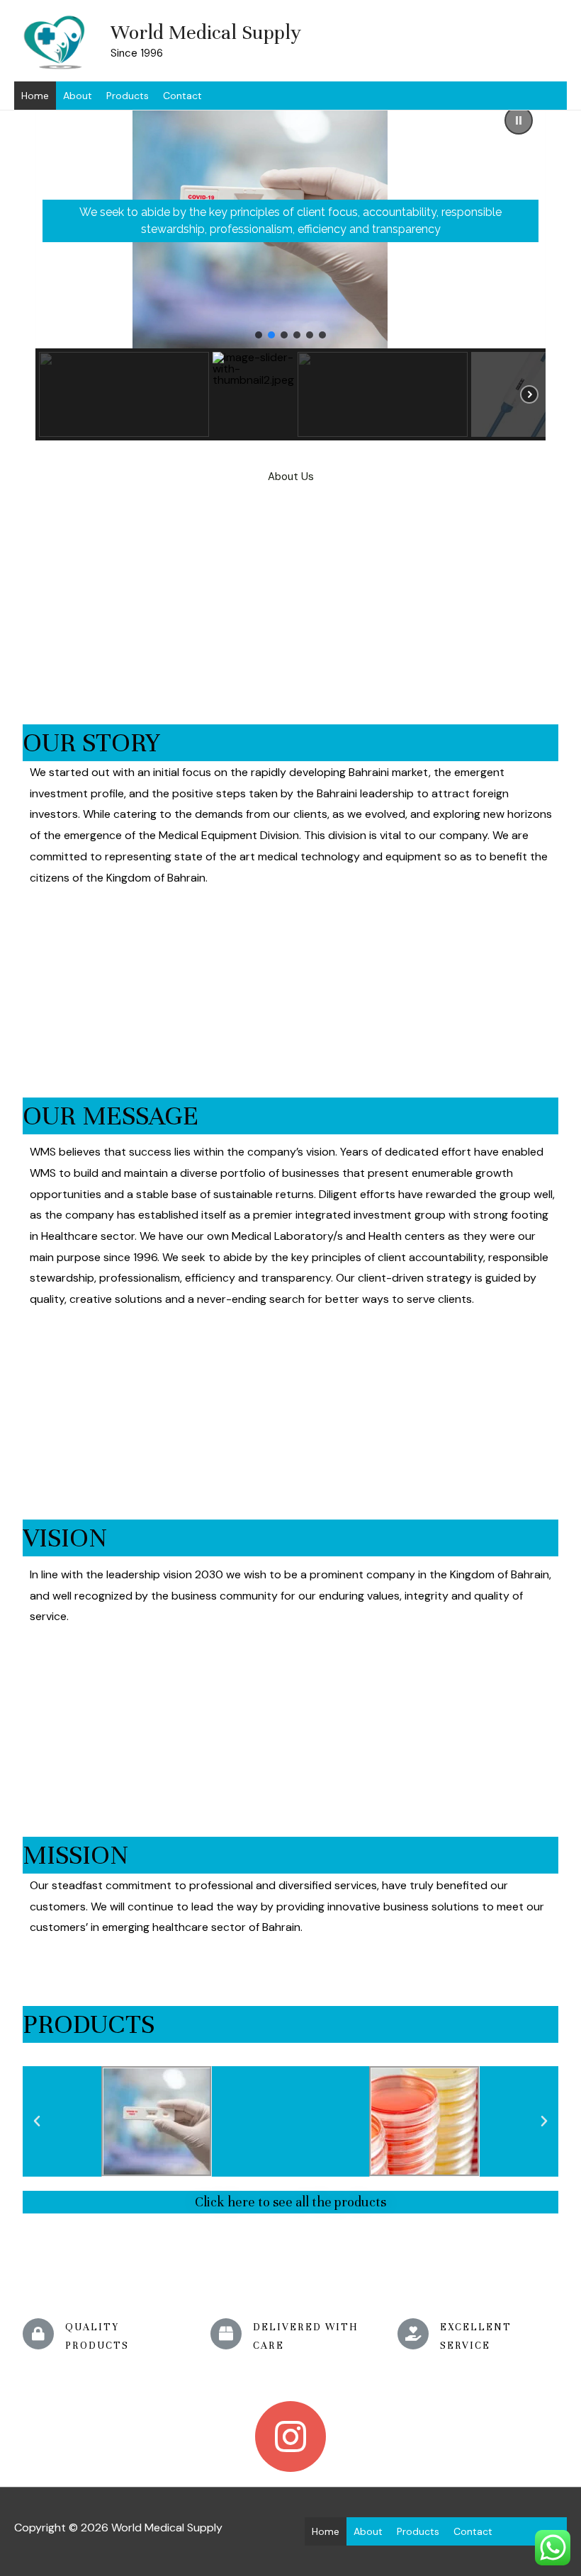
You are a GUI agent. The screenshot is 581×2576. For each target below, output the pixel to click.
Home (35, 96)
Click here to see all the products (290, 2202)
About (78, 96)
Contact (182, 96)
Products (128, 96)
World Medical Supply (206, 33)
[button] (519, 120)
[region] (290, 267)
